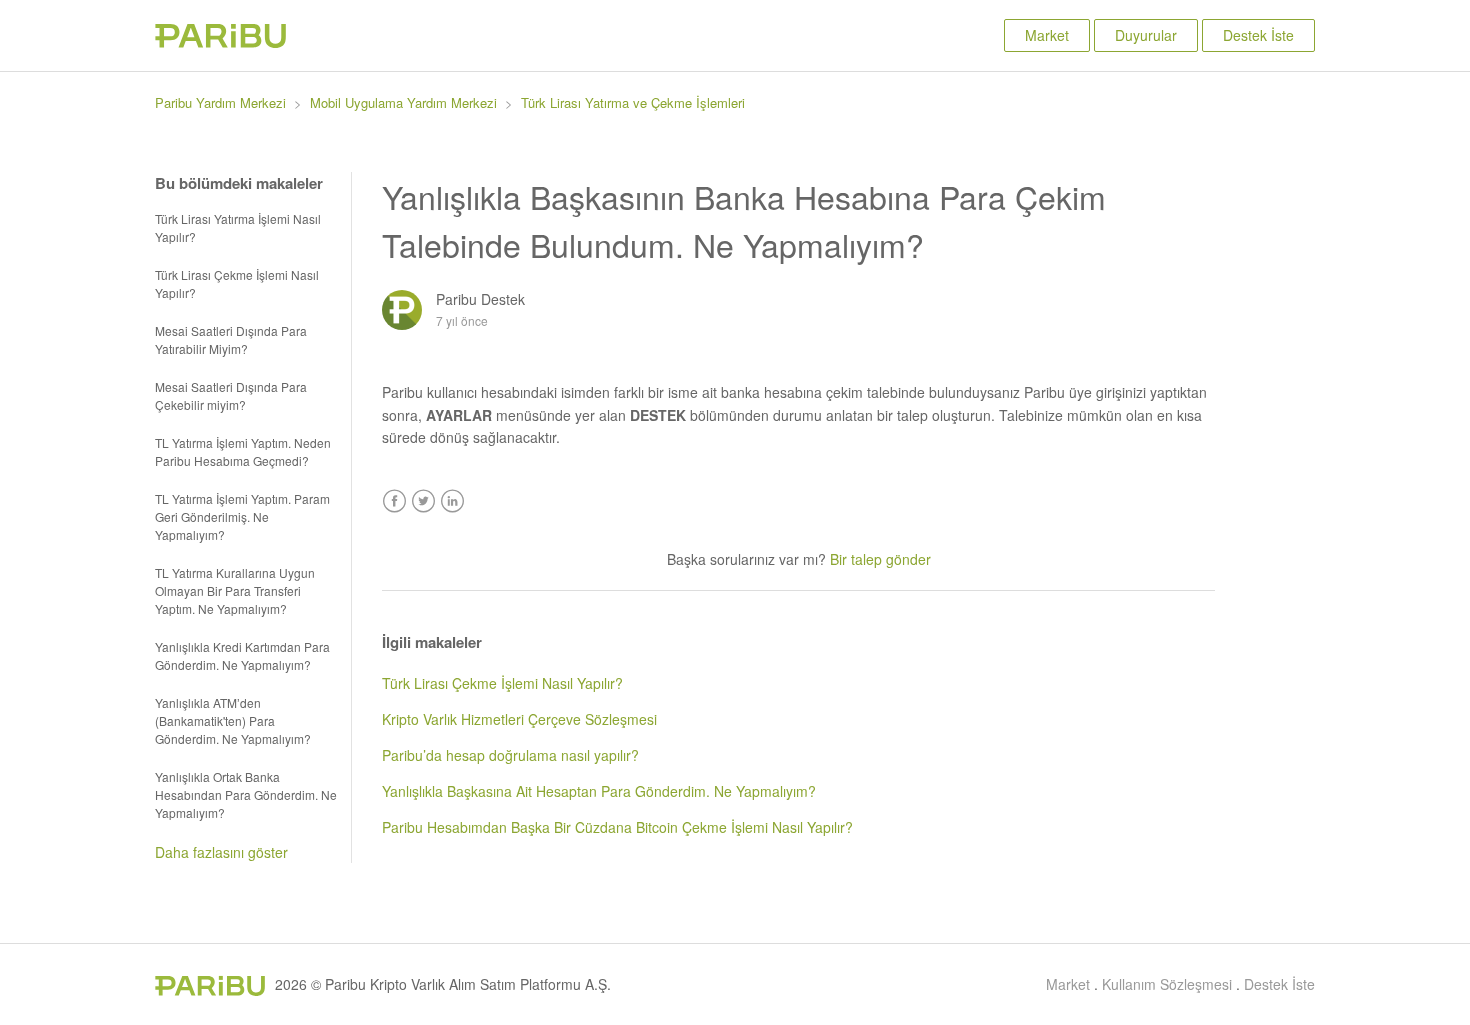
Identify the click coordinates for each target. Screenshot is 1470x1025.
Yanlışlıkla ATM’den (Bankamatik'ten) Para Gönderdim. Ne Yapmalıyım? (233, 720)
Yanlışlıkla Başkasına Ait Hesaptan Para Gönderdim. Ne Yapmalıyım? (599, 791)
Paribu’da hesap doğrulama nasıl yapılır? (510, 755)
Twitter (423, 501)
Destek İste (1258, 35)
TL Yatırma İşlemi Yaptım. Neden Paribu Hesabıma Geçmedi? (243, 451)
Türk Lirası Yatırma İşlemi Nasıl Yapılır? (238, 227)
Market (1047, 35)
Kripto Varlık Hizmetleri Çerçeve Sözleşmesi (519, 719)
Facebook (394, 501)
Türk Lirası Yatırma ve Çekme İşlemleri (633, 102)
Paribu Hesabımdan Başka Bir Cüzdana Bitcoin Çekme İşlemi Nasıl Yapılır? (617, 827)
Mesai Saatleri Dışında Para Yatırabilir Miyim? (231, 339)
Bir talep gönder (880, 559)
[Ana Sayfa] (220, 42)
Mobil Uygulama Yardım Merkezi (403, 102)
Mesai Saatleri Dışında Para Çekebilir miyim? (231, 395)
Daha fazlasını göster (221, 852)
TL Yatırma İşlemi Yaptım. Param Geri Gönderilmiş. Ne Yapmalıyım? (242, 516)
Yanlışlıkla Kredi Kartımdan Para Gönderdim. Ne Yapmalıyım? (242, 655)
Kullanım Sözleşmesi (1167, 984)
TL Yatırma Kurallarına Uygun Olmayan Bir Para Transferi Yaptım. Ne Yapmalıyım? (235, 590)
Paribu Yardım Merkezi (220, 102)
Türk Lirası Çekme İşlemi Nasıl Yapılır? (237, 283)
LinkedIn (452, 501)
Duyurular (1146, 35)
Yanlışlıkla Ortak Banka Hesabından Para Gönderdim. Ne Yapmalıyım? (246, 794)
